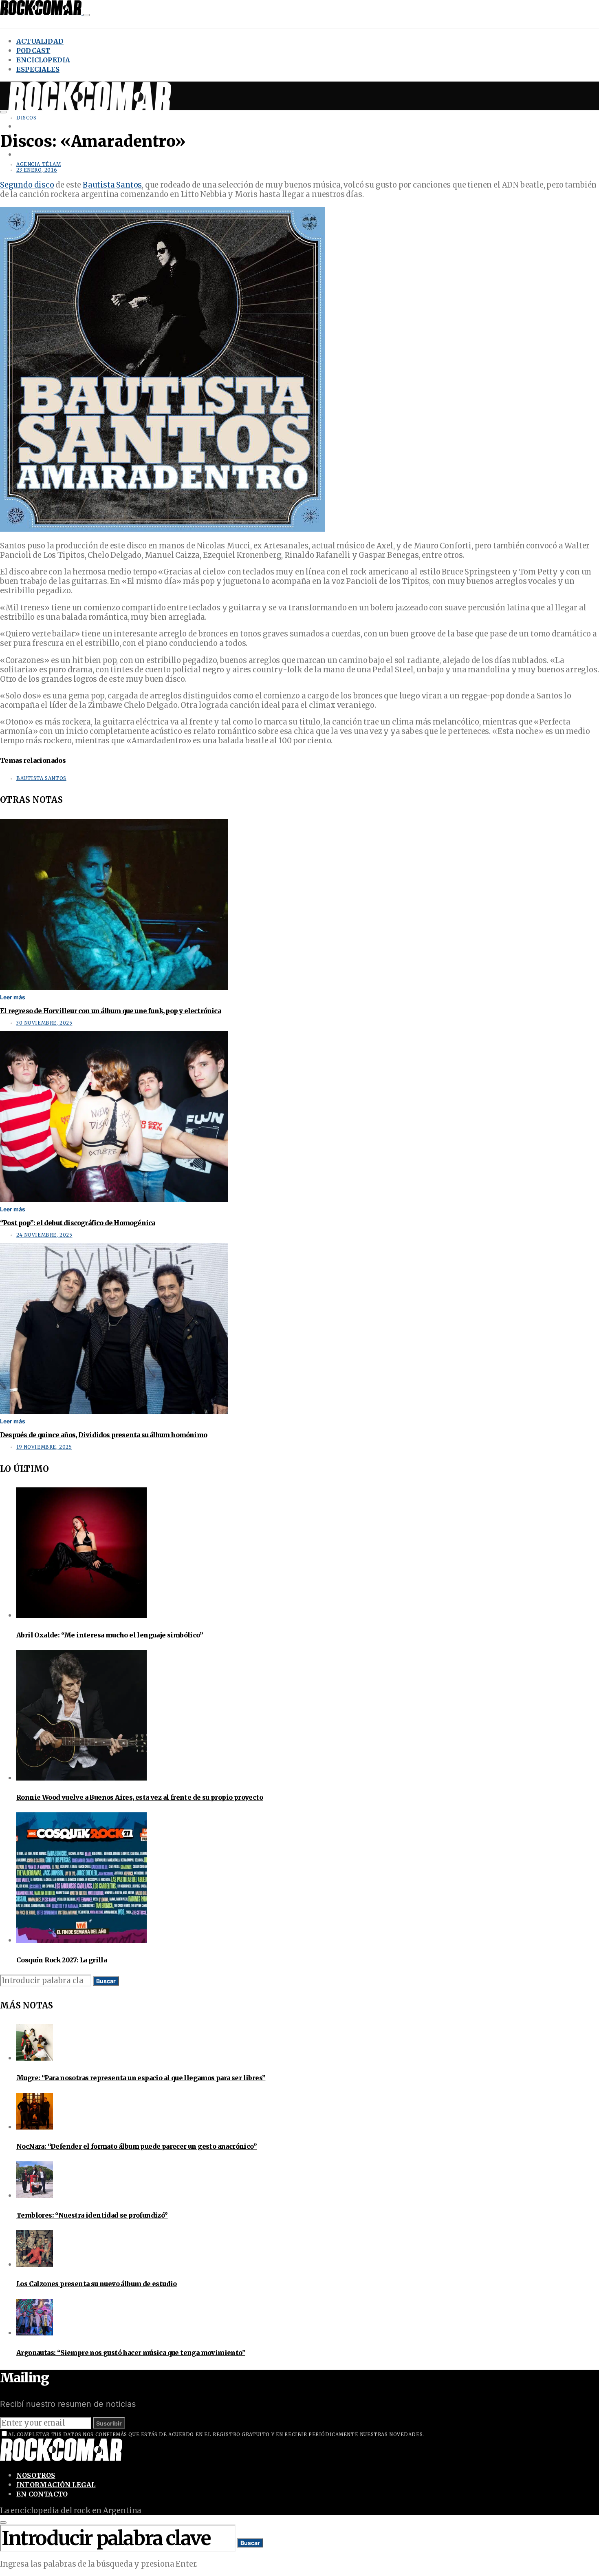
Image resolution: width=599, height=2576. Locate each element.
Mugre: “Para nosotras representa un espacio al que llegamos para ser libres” (141, 2078)
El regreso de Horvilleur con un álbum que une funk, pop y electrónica (110, 1011)
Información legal (56, 2485)
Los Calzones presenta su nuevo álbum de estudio (97, 2284)
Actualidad (40, 41)
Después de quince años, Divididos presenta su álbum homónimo (104, 1435)
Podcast (33, 51)
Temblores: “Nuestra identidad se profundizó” (92, 2215)
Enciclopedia (43, 60)
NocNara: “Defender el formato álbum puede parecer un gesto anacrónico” (137, 2146)
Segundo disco (27, 185)
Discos (26, 118)
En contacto (42, 2494)
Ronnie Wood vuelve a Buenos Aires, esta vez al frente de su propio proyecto (140, 1797)
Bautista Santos (112, 185)
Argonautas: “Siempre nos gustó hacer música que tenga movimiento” (131, 2353)
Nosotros (36, 2475)
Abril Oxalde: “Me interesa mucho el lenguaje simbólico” (110, 1635)
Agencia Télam (39, 164)
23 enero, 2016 (37, 170)
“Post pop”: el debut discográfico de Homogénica (77, 1223)
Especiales (38, 69)
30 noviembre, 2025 (44, 1023)
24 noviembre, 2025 (44, 1235)
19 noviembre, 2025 (44, 1447)
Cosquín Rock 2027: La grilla (62, 1960)
